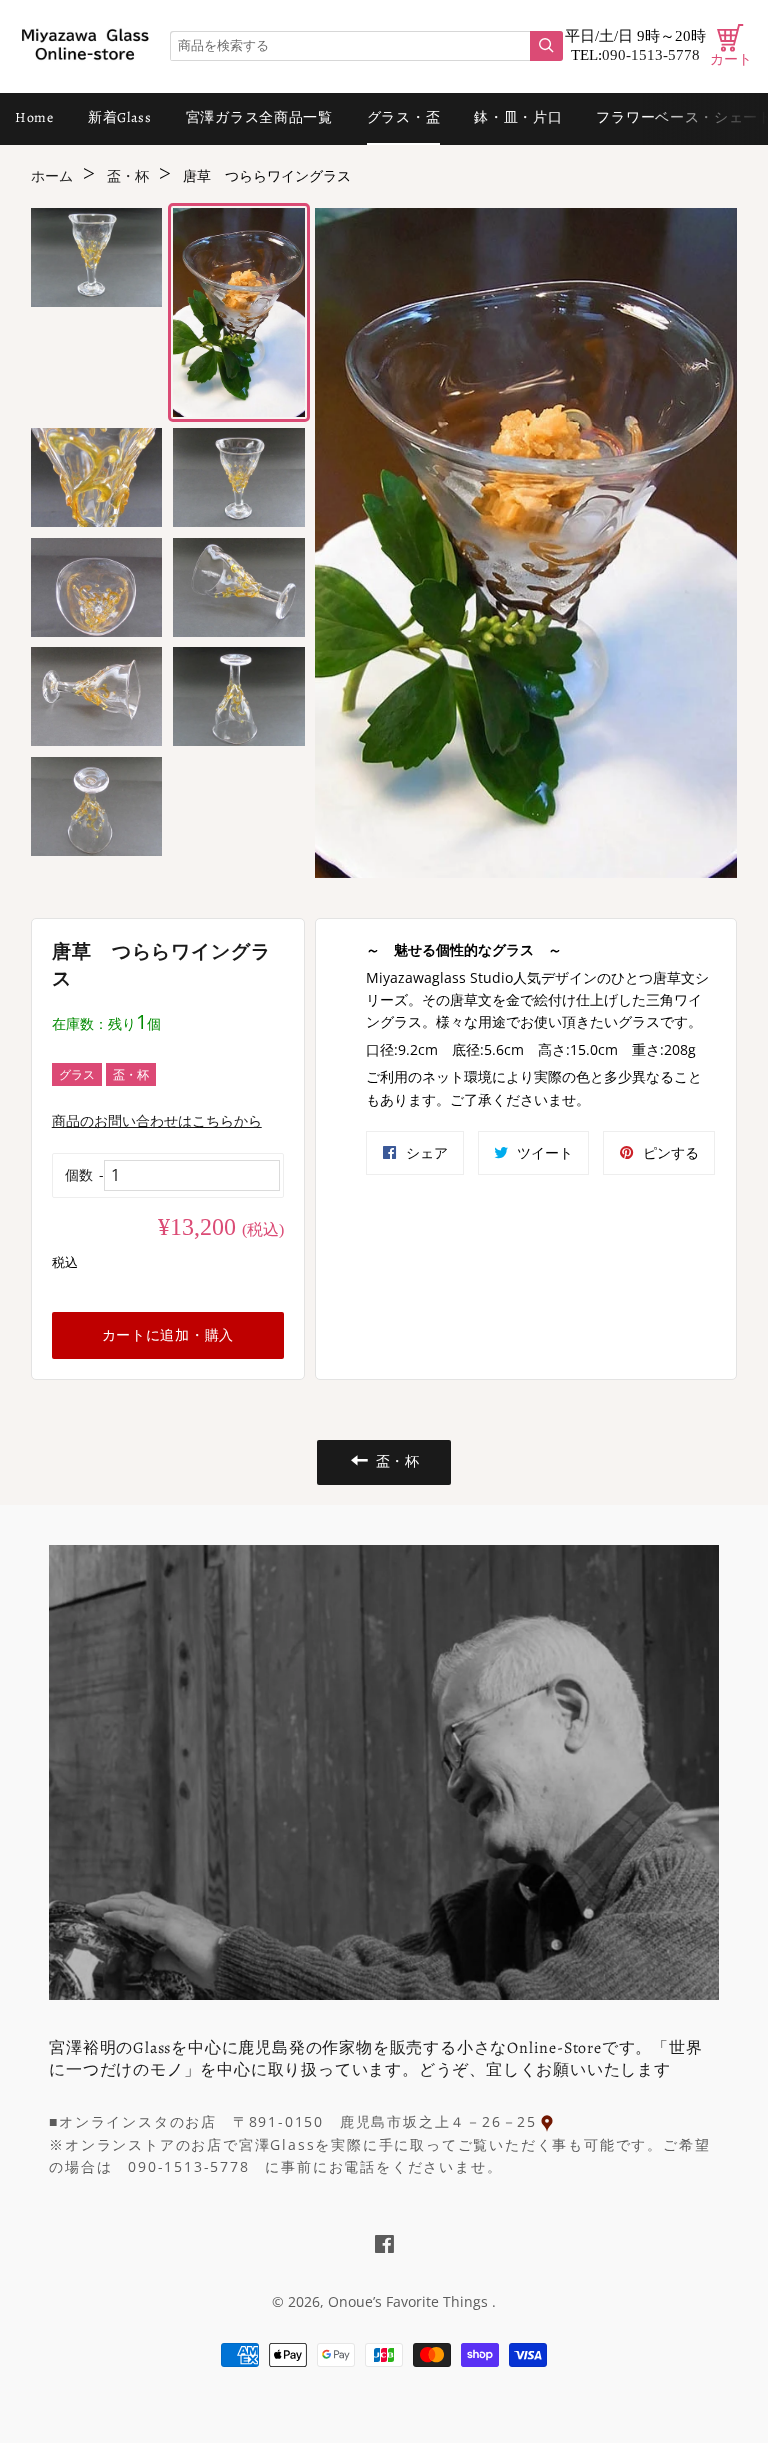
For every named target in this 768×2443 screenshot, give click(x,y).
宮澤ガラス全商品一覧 (259, 117)
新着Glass (120, 117)
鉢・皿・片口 (518, 117)
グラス (77, 1074)
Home (34, 117)
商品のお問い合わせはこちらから (157, 1120)
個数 (79, 1174)
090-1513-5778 (651, 55)
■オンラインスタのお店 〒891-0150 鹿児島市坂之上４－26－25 (293, 2121)
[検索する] (546, 46)
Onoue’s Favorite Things (410, 2301)
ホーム (52, 176)
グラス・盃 (404, 117)
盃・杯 (128, 176)
